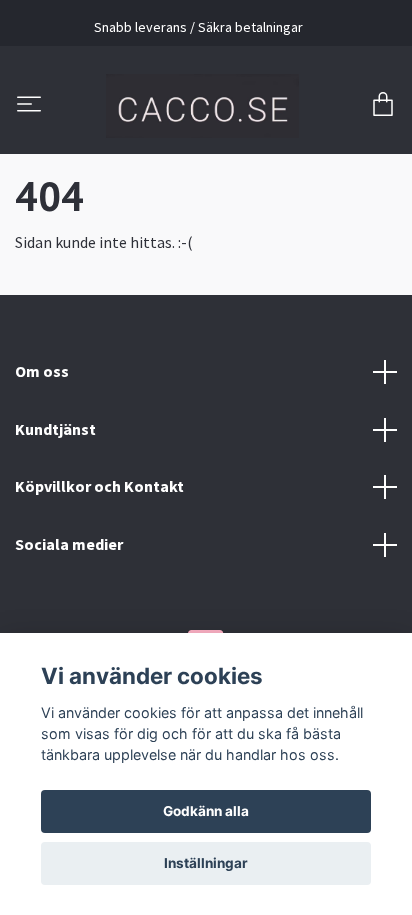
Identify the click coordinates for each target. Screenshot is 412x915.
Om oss (42, 371)
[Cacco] (202, 106)
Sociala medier (69, 544)
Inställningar (206, 863)
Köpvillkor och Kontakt (99, 486)
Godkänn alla (206, 811)
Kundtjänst (55, 429)
